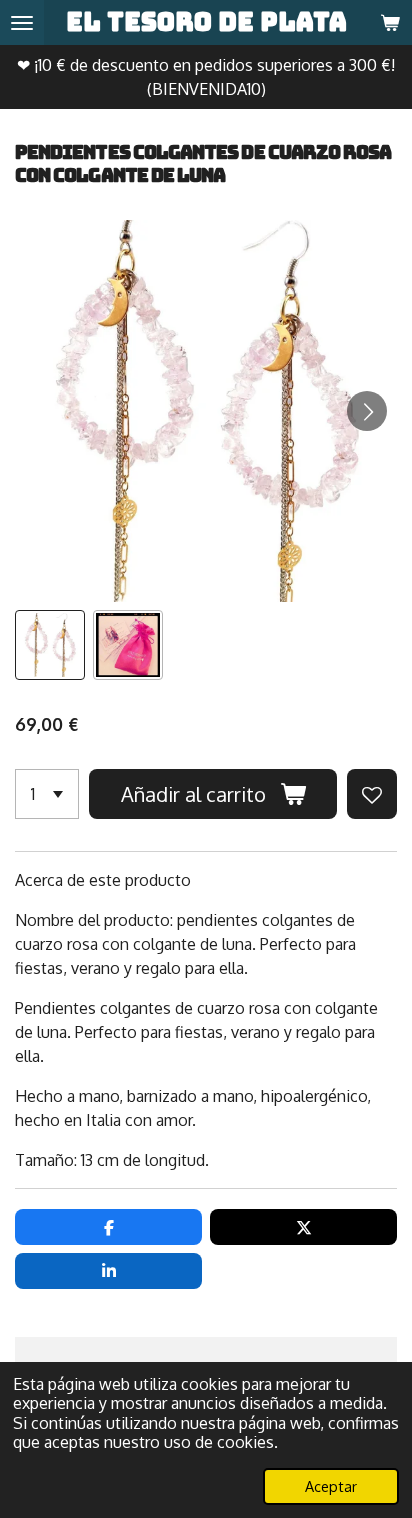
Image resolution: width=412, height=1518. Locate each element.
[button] (50, 645)
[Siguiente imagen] (367, 411)
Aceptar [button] (331, 1486)
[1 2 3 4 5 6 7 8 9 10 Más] (47, 794)
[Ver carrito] (390, 22)
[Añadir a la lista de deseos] (372, 794)
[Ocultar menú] (22, 22)
